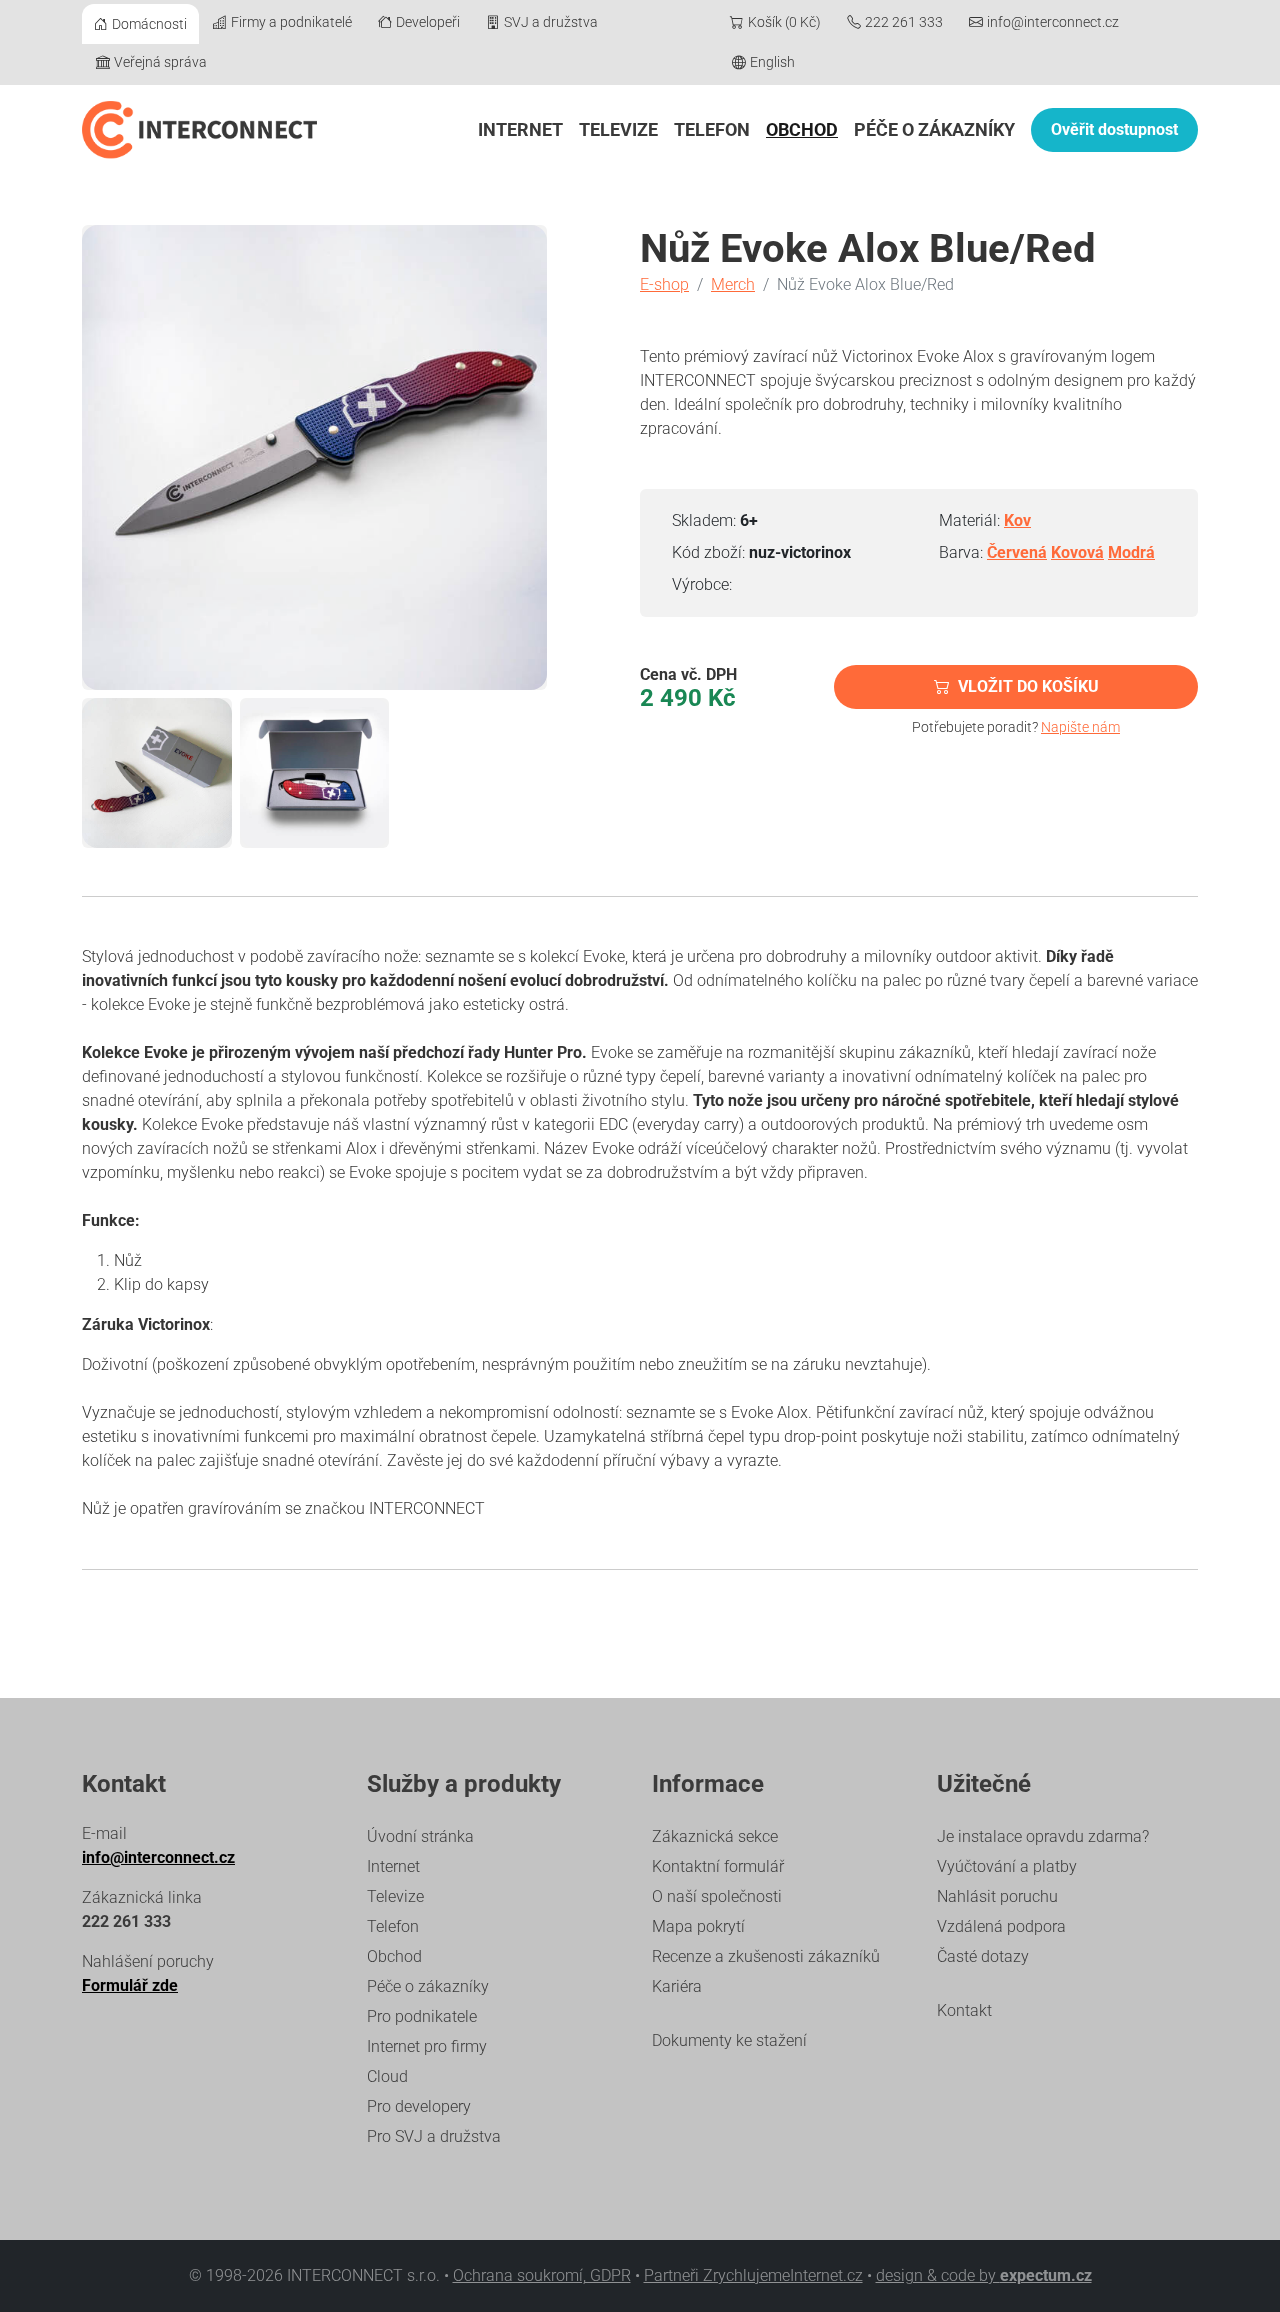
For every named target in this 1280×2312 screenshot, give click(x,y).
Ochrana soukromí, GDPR (542, 2275)
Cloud (387, 2076)
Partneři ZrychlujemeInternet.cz (753, 2275)
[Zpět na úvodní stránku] (199, 130)
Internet (520, 129)
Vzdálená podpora (1001, 1926)
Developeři (428, 22)
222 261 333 (904, 22)
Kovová (1077, 552)
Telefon (712, 129)
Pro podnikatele (422, 2016)
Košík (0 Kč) (784, 22)
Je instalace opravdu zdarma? (1043, 1836)
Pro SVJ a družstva (434, 2136)
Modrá (1131, 552)
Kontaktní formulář (718, 1866)
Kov (1017, 520)
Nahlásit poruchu (997, 1896)
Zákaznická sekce (715, 1836)
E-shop (664, 284)
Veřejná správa (160, 62)
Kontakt (964, 2010)
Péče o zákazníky (934, 129)
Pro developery (419, 2106)
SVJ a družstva (551, 22)
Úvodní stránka (420, 1836)
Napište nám (1080, 727)
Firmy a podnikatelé (291, 22)
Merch (733, 284)
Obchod (802, 129)
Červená (1017, 552)
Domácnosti (149, 24)
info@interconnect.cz (1053, 22)
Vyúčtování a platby (1007, 1866)
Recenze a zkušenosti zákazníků (766, 1956)
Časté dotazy (983, 1956)
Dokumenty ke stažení (729, 2040)
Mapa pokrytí (698, 1926)
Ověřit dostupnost (1114, 129)
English (772, 62)
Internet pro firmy (427, 2046)
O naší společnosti (717, 1896)
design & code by (984, 2275)
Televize (618, 129)
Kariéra (677, 1986)
